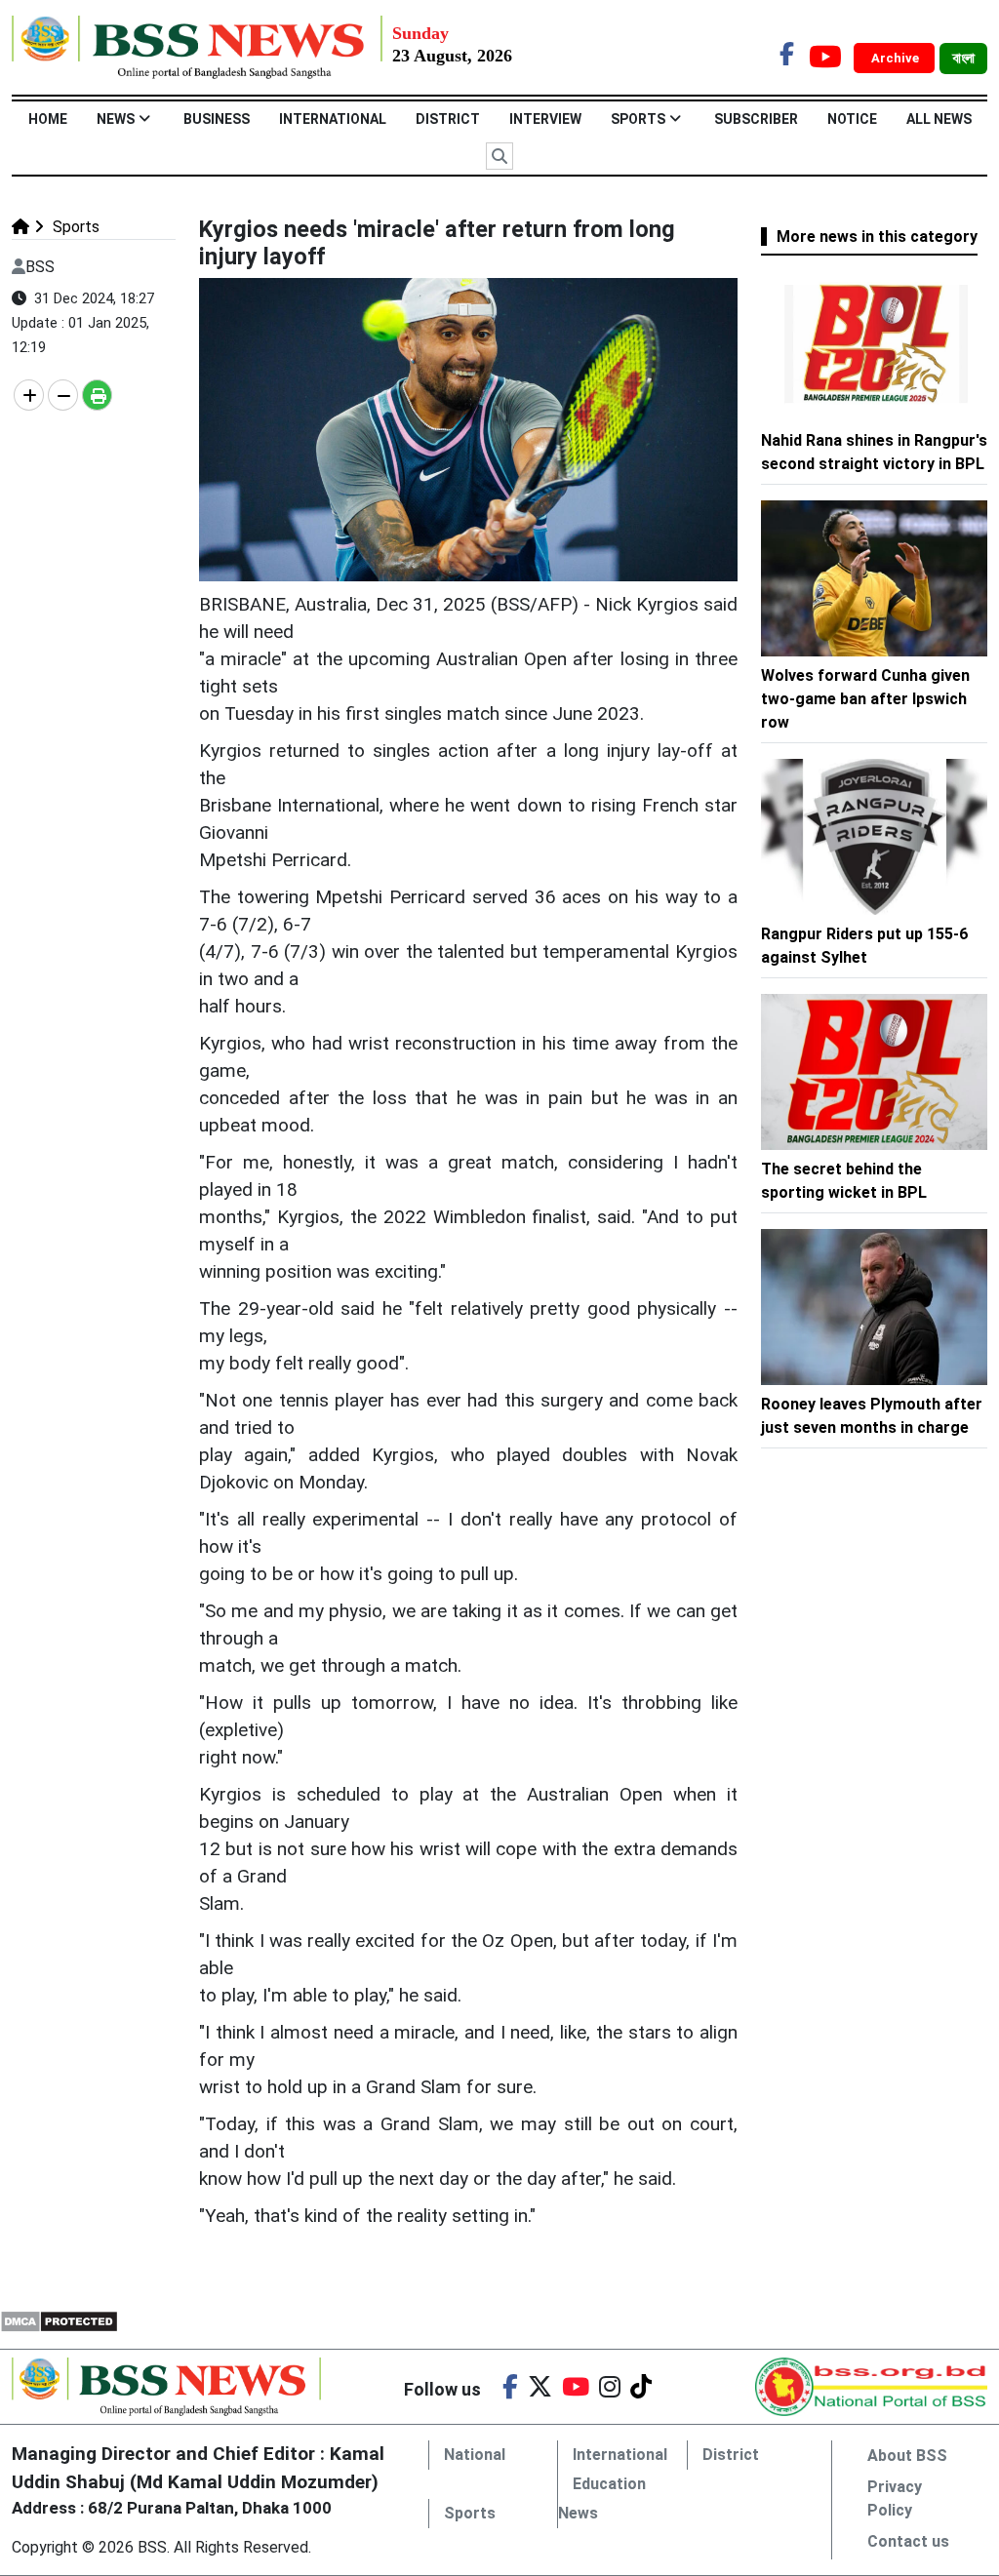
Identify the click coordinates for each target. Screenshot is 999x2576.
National (475, 2455)
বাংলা (963, 59)
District (448, 119)
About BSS (907, 2456)
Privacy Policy (895, 2498)
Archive (897, 58)
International (333, 119)
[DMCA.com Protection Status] (59, 2321)
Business (217, 119)
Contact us (908, 2541)
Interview (545, 119)
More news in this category (877, 237)
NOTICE (852, 119)
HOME (48, 119)
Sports (638, 119)
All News (939, 119)
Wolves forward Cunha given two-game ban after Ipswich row (865, 699)
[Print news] (97, 395)
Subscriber (756, 119)
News (116, 119)
